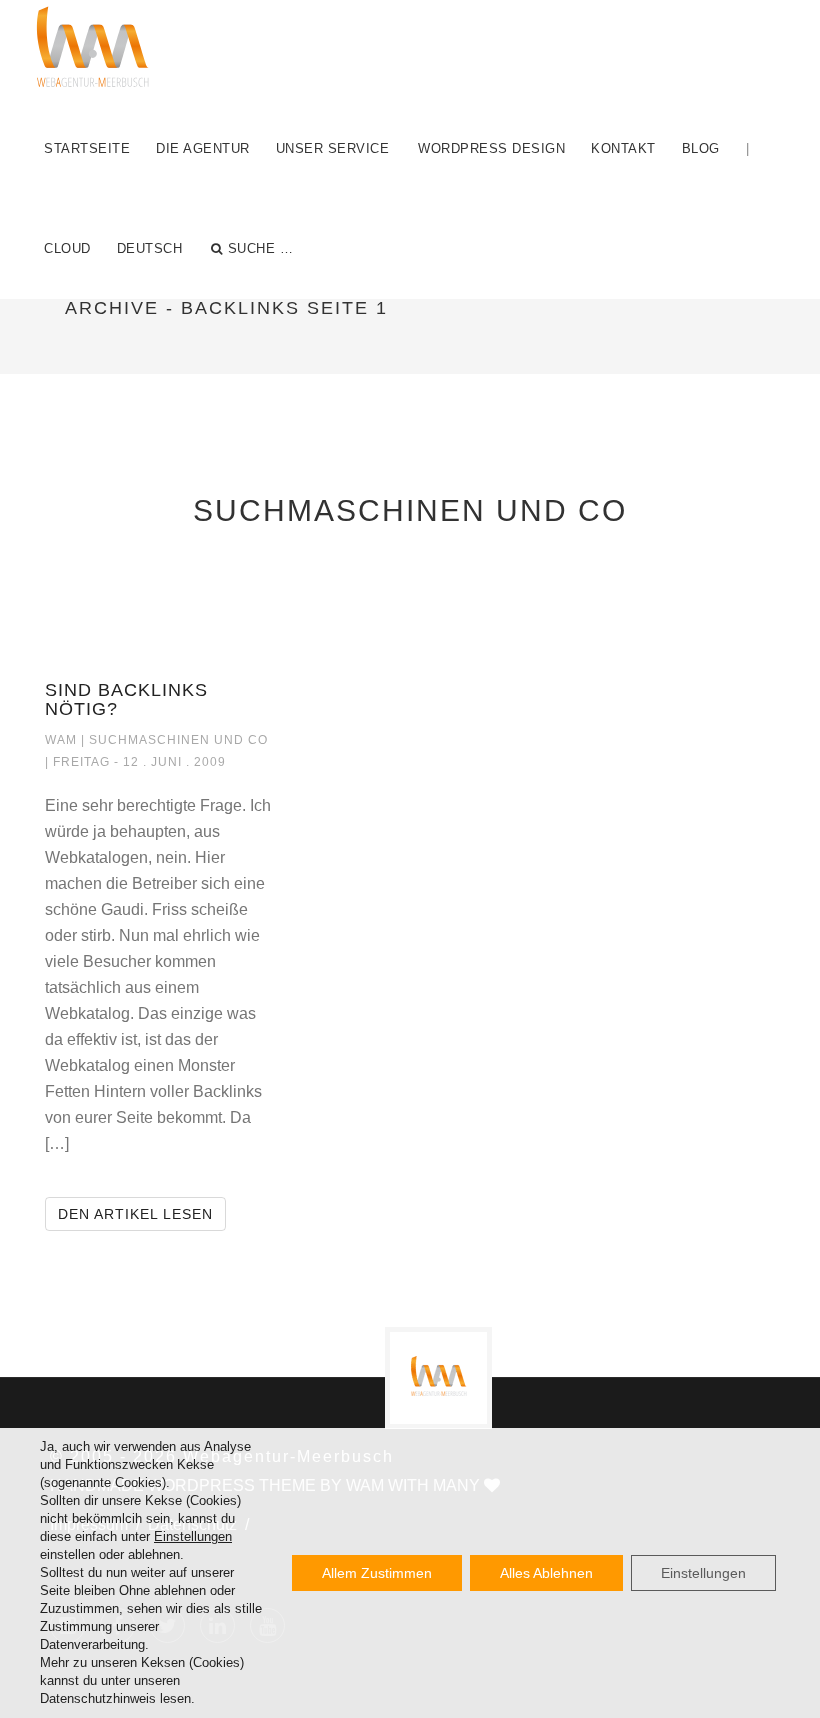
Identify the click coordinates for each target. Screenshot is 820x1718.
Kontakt (623, 148)
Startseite (87, 148)
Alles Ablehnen (546, 1573)
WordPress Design (491, 148)
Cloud (67, 248)
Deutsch (150, 248)
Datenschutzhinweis (98, 1698)
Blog (701, 148)
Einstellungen (193, 1536)
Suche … (261, 248)
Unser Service (333, 148)
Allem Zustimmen (377, 1573)
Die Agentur (203, 148)
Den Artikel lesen (142, 1213)
